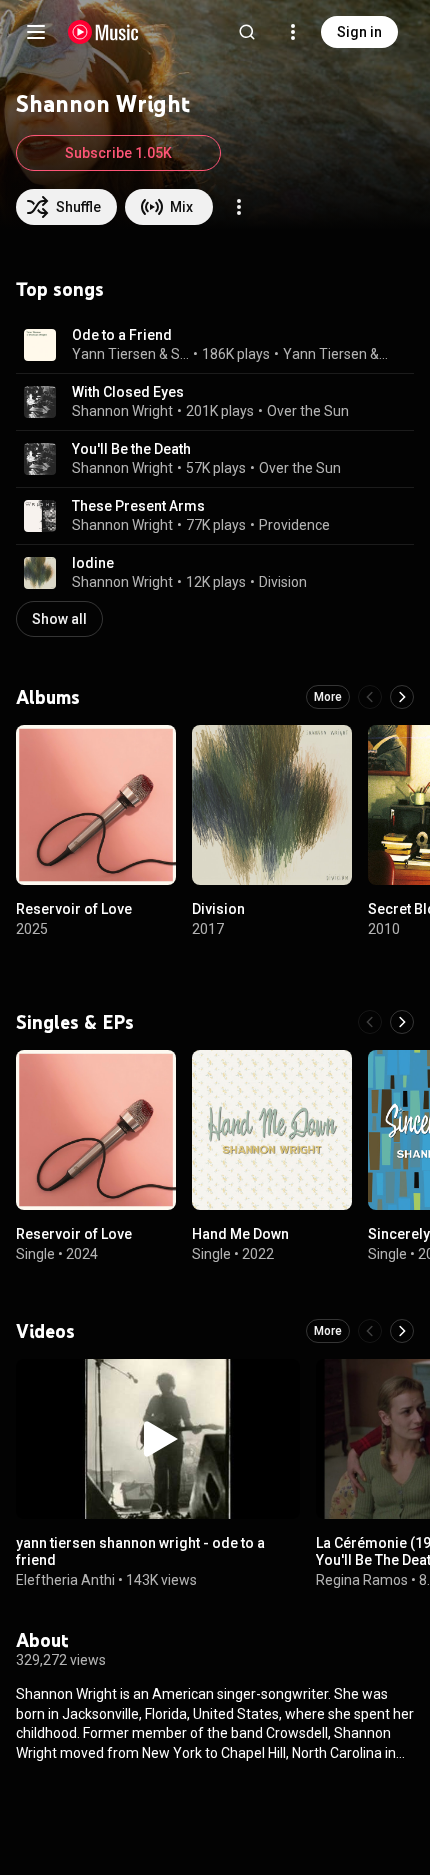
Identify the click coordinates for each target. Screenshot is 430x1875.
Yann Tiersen (114, 354)
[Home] (103, 32)
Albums (48, 697)
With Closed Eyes (128, 392)
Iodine (93, 563)
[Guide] (36, 32)
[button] (40, 345)
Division (283, 582)
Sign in (359, 32)
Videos (45, 1331)
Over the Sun (308, 411)
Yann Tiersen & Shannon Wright (337, 354)
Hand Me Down (240, 1234)
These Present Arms (138, 506)
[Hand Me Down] (272, 1130)
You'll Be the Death (131, 449)
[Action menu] (239, 207)
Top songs (60, 289)
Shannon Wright (180, 354)
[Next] (402, 697)
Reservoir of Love (74, 909)
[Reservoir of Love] (96, 805)
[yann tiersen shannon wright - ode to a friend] (158, 1439)
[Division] (272, 805)
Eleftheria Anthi (65, 1579)
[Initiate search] (247, 32)
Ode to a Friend (122, 335)
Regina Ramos (362, 1579)
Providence (294, 525)
